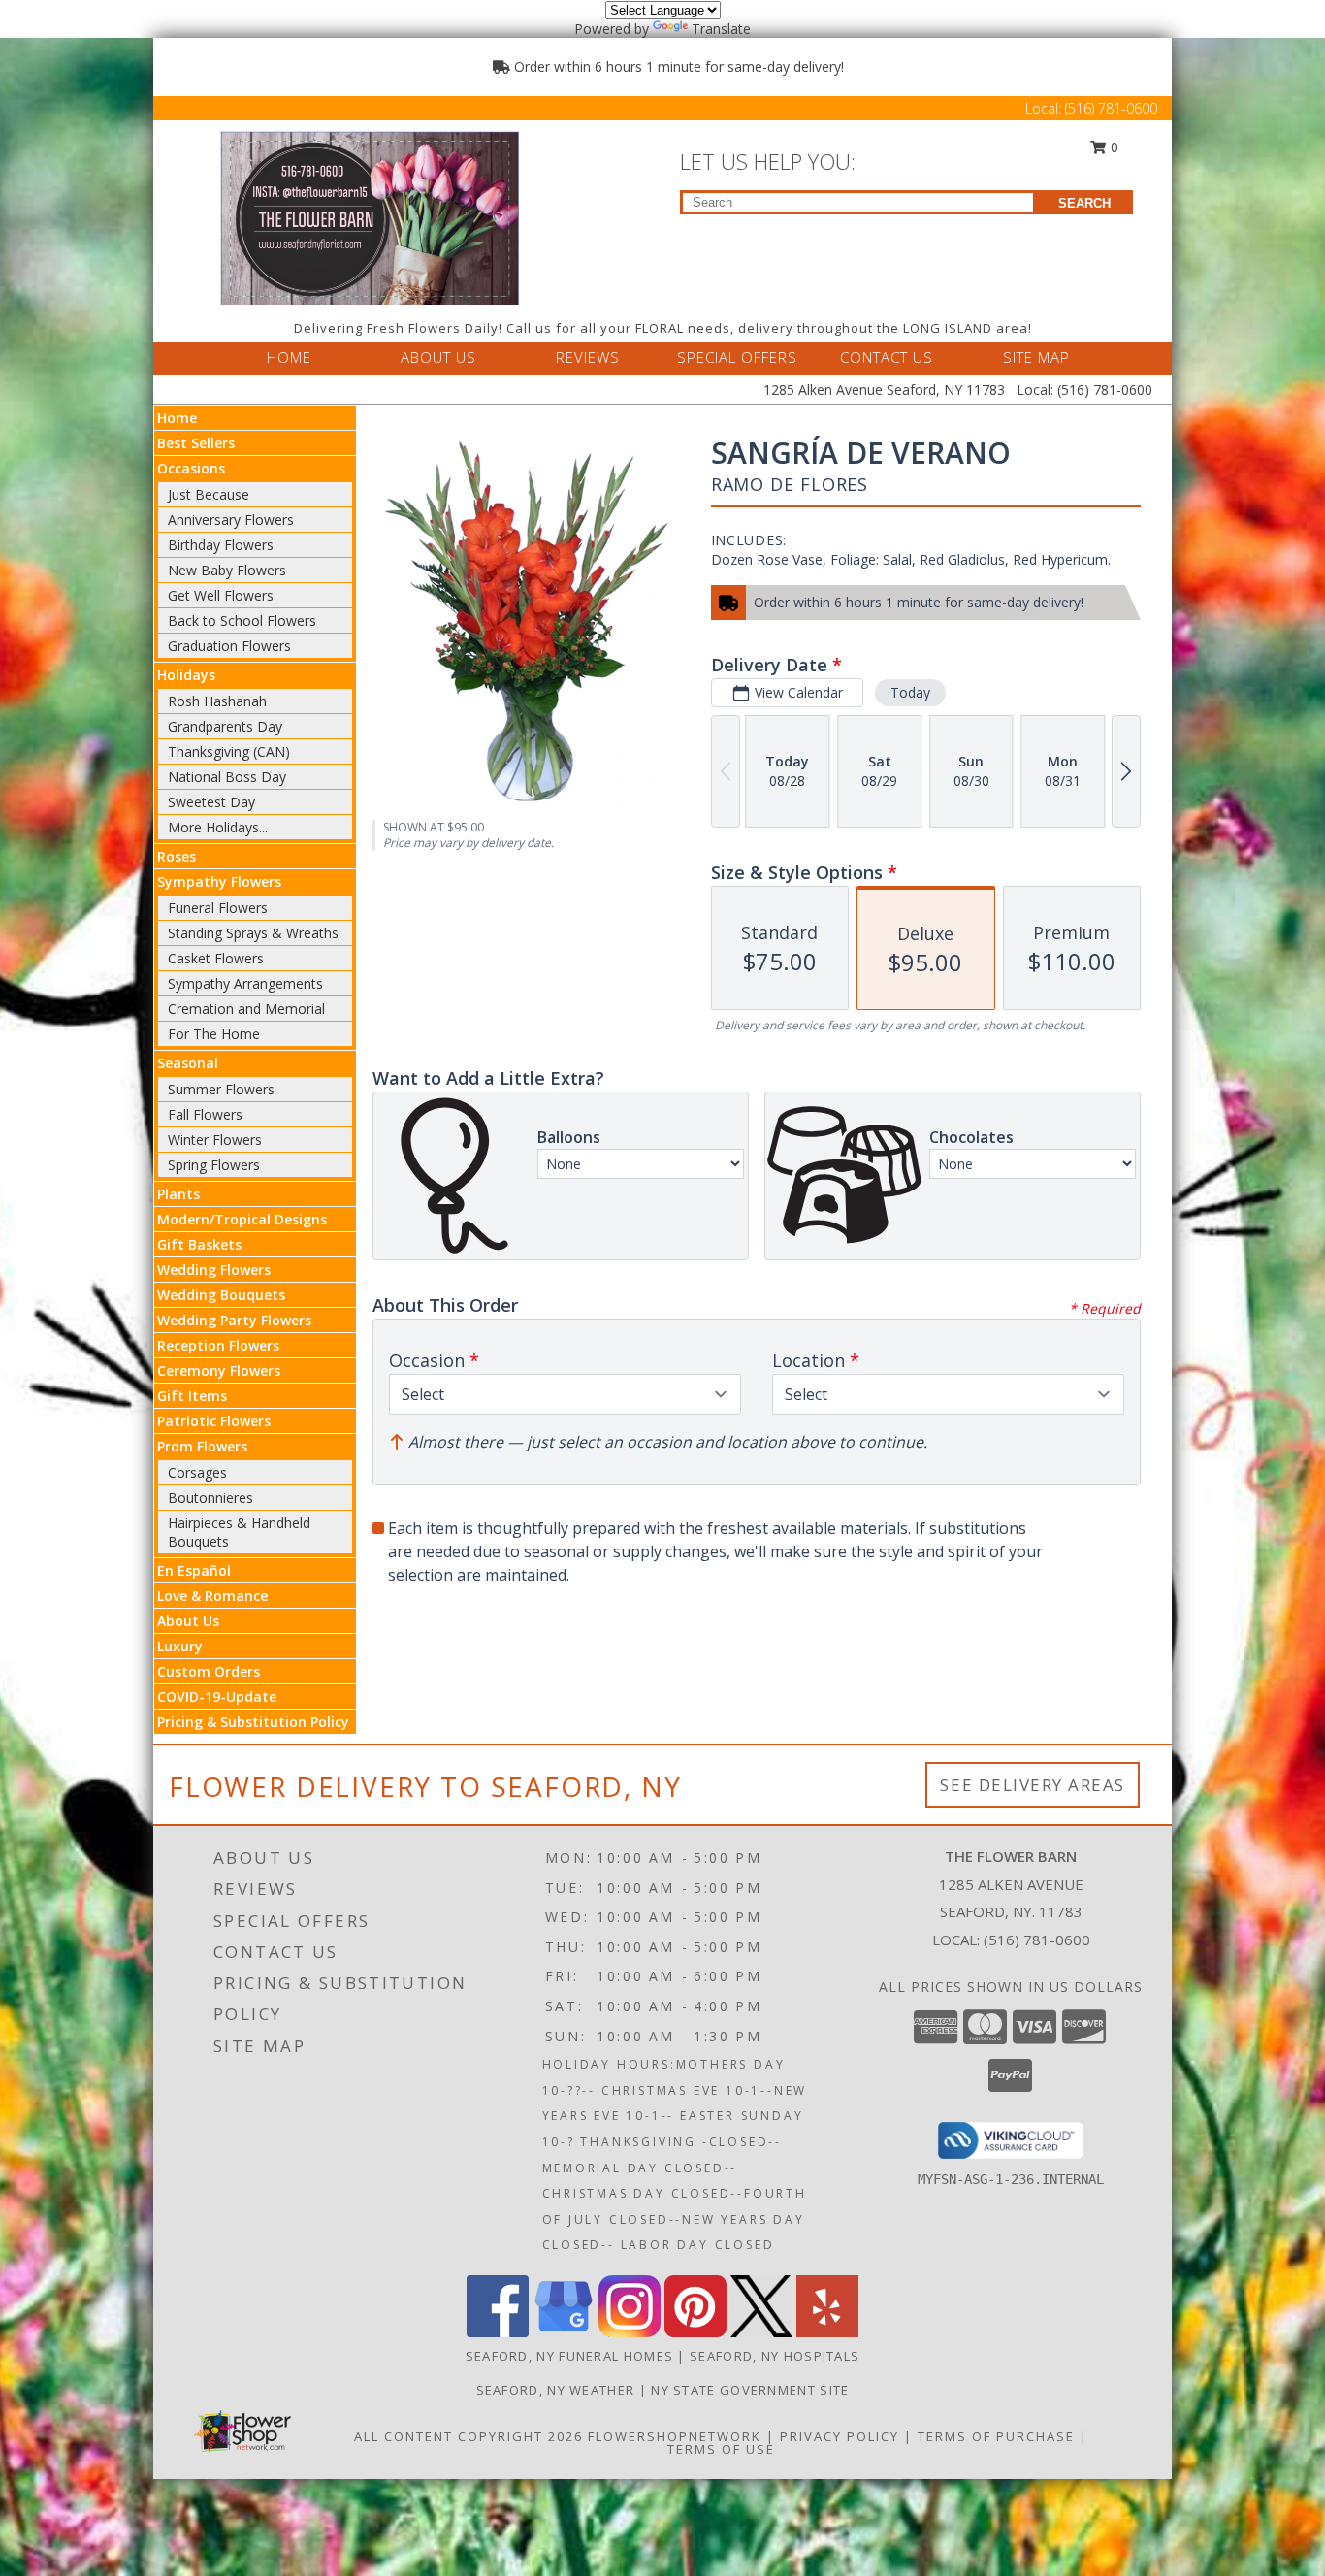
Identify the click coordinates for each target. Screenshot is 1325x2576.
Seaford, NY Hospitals (775, 2356)
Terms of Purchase (996, 2436)
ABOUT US (438, 357)
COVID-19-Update (217, 1696)
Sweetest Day (211, 802)
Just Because (209, 494)
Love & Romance (212, 1596)
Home (177, 418)
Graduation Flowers (229, 646)
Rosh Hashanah (217, 701)
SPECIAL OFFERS (737, 357)
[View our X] (761, 2332)
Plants (178, 1194)
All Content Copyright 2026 (469, 2436)
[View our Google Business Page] (564, 2332)
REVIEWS (588, 357)
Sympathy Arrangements (245, 983)
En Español (194, 1570)
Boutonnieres (210, 1498)
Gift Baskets (199, 1244)
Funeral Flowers (218, 908)
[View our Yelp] (827, 2332)
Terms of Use (721, 2449)
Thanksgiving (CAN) (229, 751)
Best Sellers (196, 443)
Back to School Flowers (242, 620)
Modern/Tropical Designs (242, 1219)
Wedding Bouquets (221, 1295)
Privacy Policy (840, 2436)
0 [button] (1113, 147)
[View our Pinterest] (695, 2332)
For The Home (214, 1034)
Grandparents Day (225, 726)
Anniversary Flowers (231, 520)
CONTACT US (887, 357)
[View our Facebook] (498, 2332)
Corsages (197, 1472)
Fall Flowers (205, 1114)
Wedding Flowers (214, 1270)
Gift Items (192, 1396)
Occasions (191, 468)
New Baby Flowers (227, 570)
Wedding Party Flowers (234, 1320)
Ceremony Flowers (219, 1370)
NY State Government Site (750, 2390)
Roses (177, 856)
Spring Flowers (214, 1165)
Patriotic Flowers (214, 1421)
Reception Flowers (218, 1345)
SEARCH (1084, 203)
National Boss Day (227, 777)
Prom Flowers (202, 1446)
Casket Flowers (216, 958)
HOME (289, 357)
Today (910, 692)
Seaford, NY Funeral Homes (570, 2356)
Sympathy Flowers (219, 881)
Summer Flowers (221, 1089)
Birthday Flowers (221, 545)
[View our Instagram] (630, 2332)
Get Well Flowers (221, 595)
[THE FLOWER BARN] (370, 216)
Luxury (180, 1646)
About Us (188, 1621)
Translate (721, 29)
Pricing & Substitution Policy (253, 1722)
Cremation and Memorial (246, 1009)
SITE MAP (1036, 357)
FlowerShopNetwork (675, 2436)
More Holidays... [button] (218, 827)
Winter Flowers (215, 1140)
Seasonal (188, 1063)
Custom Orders (209, 1671)
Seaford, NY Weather (556, 2390)
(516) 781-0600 (1111, 108)
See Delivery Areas (1033, 1785)
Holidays (186, 675)
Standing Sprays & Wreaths (253, 933)
